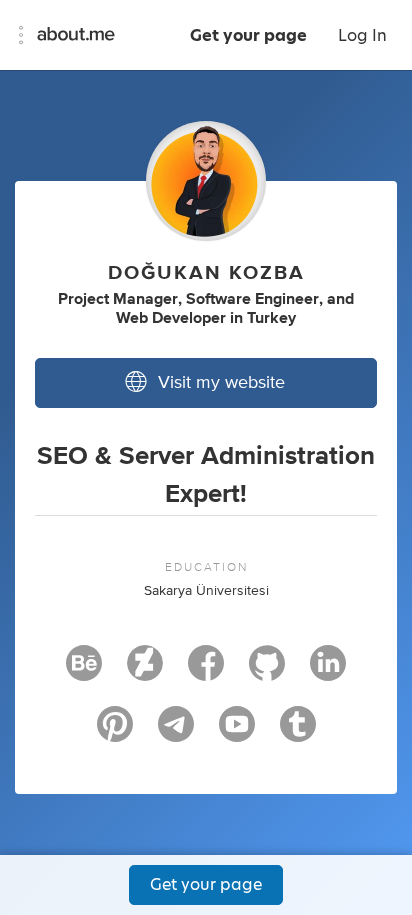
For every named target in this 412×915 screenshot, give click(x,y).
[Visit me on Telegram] (176, 733)
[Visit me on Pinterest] (115, 733)
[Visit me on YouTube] (237, 733)
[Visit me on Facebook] (206, 672)
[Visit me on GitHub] (267, 672)
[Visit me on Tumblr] (298, 733)
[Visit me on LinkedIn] (328, 672)
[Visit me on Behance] (84, 672)
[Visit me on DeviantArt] (145, 672)
